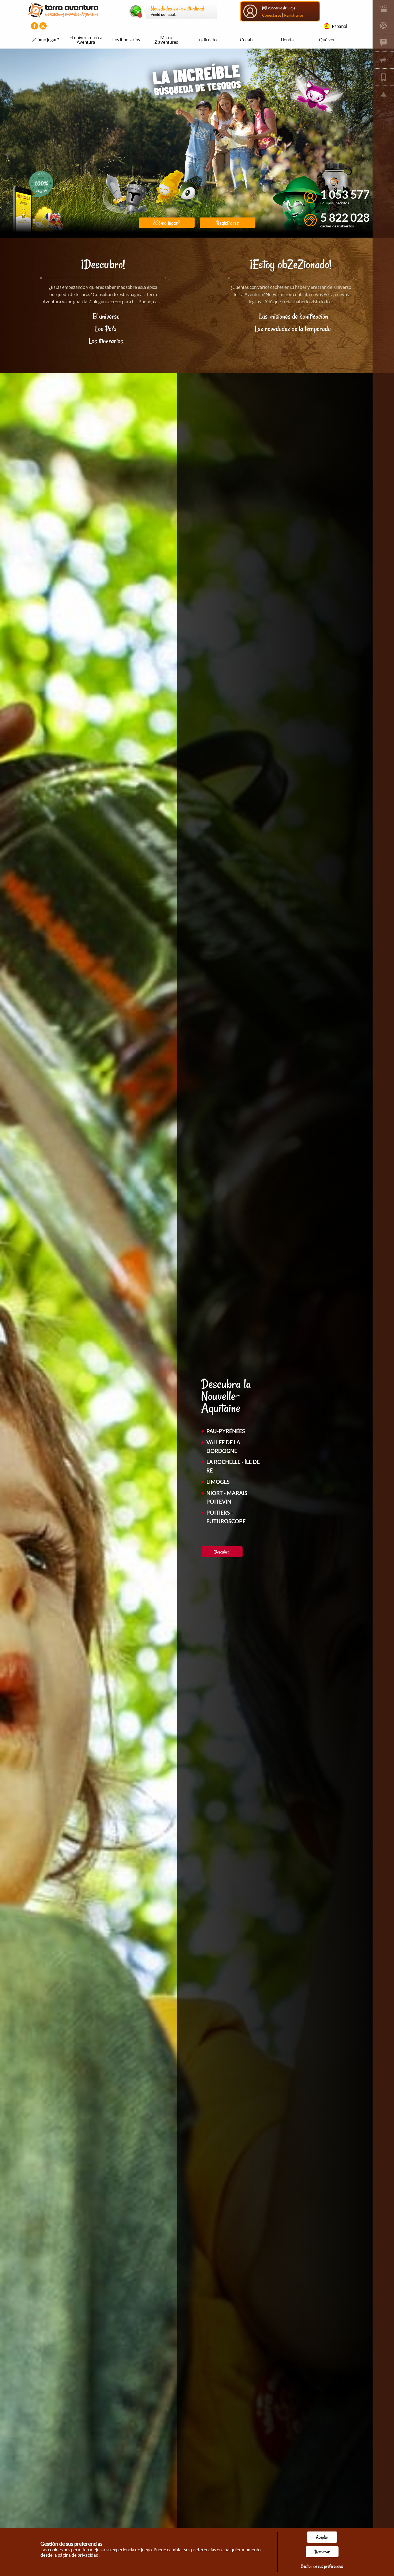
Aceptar (322, 2537)
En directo (207, 40)
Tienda (287, 40)
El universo (106, 316)
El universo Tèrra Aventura (86, 40)
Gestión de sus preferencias (322, 2566)
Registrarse (293, 15)
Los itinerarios (126, 40)
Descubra (222, 1552)
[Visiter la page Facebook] (34, 26)
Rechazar (322, 2552)
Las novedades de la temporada (293, 329)
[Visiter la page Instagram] (43, 26)
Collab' (247, 40)
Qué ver (327, 40)
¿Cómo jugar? (46, 40)
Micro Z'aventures (166, 40)
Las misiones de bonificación (294, 316)
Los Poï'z (106, 329)
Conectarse (272, 15)
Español (339, 26)
